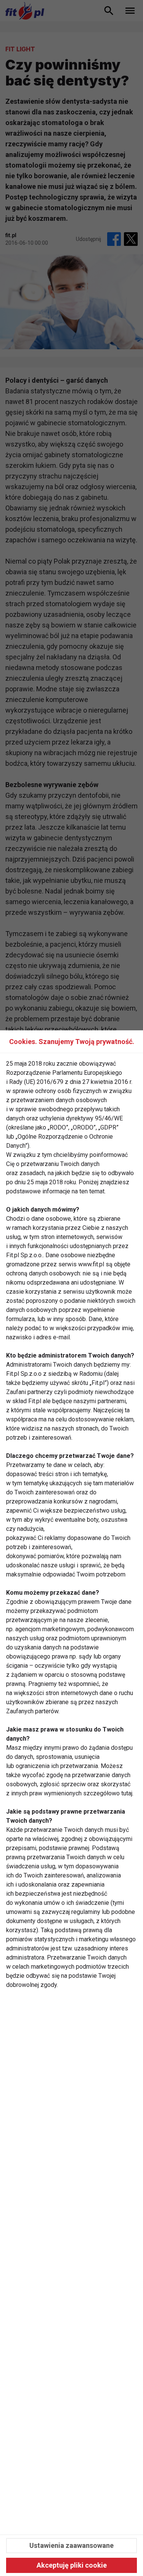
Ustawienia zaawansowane (71, 2545)
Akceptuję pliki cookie (72, 2565)
